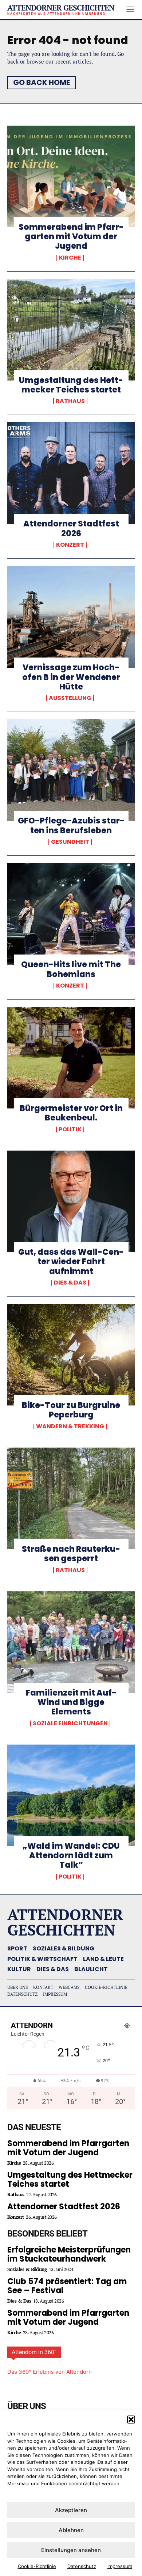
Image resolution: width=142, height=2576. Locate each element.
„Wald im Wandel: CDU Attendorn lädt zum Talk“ (71, 1856)
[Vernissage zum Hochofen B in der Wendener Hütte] (71, 617)
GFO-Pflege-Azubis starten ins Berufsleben (71, 825)
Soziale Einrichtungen (70, 1724)
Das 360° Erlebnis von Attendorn (50, 2372)
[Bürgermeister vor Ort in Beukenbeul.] (71, 1058)
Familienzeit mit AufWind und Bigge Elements (71, 1702)
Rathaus (70, 401)
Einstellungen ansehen (71, 2550)
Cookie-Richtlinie (37, 2566)
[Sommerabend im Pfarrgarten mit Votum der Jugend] (71, 176)
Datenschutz (82, 2566)
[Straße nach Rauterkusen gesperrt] (71, 1498)
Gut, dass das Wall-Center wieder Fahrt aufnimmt (71, 1262)
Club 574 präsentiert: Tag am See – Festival (67, 2286)
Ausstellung (70, 698)
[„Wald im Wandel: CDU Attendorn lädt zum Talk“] (71, 1795)
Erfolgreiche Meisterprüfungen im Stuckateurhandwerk (69, 2254)
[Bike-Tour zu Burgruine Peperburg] (71, 1355)
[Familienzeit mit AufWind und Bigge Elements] (71, 1642)
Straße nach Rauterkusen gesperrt (71, 1554)
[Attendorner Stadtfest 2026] (71, 473)
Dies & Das (70, 1283)
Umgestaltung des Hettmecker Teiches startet (71, 385)
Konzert (70, 545)
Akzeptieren (71, 2510)
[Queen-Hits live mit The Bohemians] (71, 914)
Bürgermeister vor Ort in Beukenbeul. (71, 1113)
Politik (70, 1130)
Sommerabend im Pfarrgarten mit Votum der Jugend (71, 237)
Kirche (70, 258)
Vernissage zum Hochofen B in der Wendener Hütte (71, 677)
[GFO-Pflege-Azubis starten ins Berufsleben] (71, 770)
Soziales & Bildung (27, 2269)
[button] (131, 2420)
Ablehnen (71, 2530)
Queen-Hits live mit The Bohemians (71, 969)
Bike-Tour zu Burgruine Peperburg (71, 1410)
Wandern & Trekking (70, 1427)
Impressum (120, 2566)
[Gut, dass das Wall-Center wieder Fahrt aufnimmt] (71, 1201)
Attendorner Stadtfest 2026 (71, 528)
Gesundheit (70, 842)
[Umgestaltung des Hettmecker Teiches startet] (71, 330)
